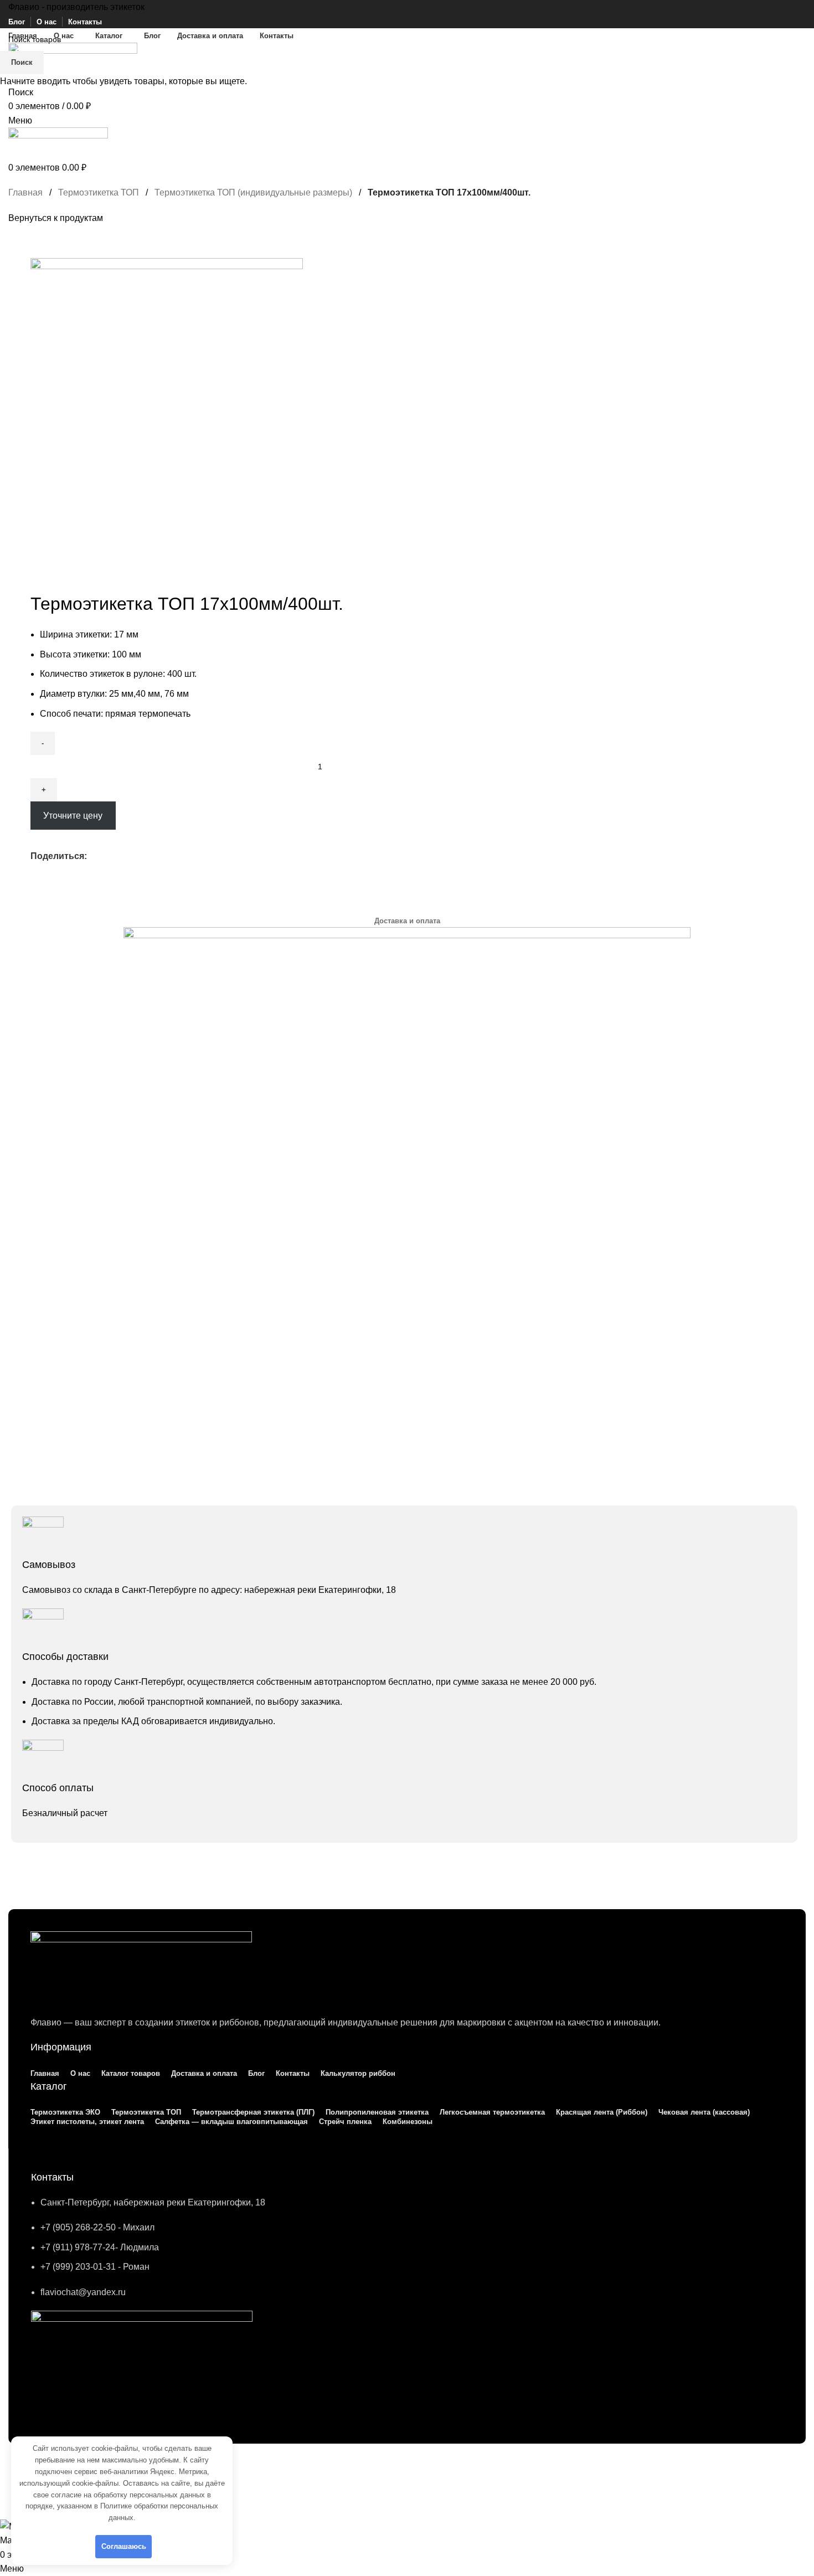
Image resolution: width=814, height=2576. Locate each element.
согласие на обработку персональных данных (128, 2495)
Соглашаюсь (124, 2546)
